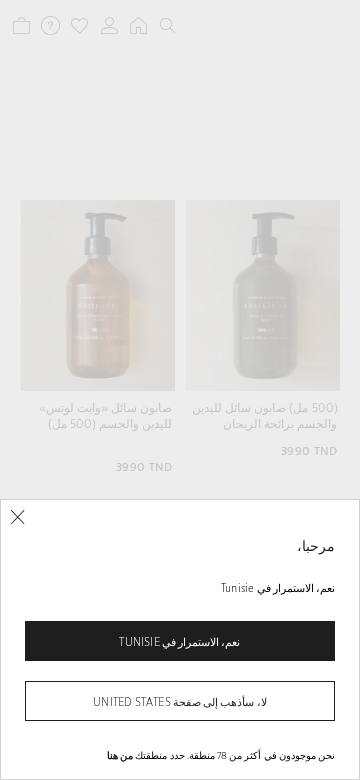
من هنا (120, 755)
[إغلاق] (17, 517)
